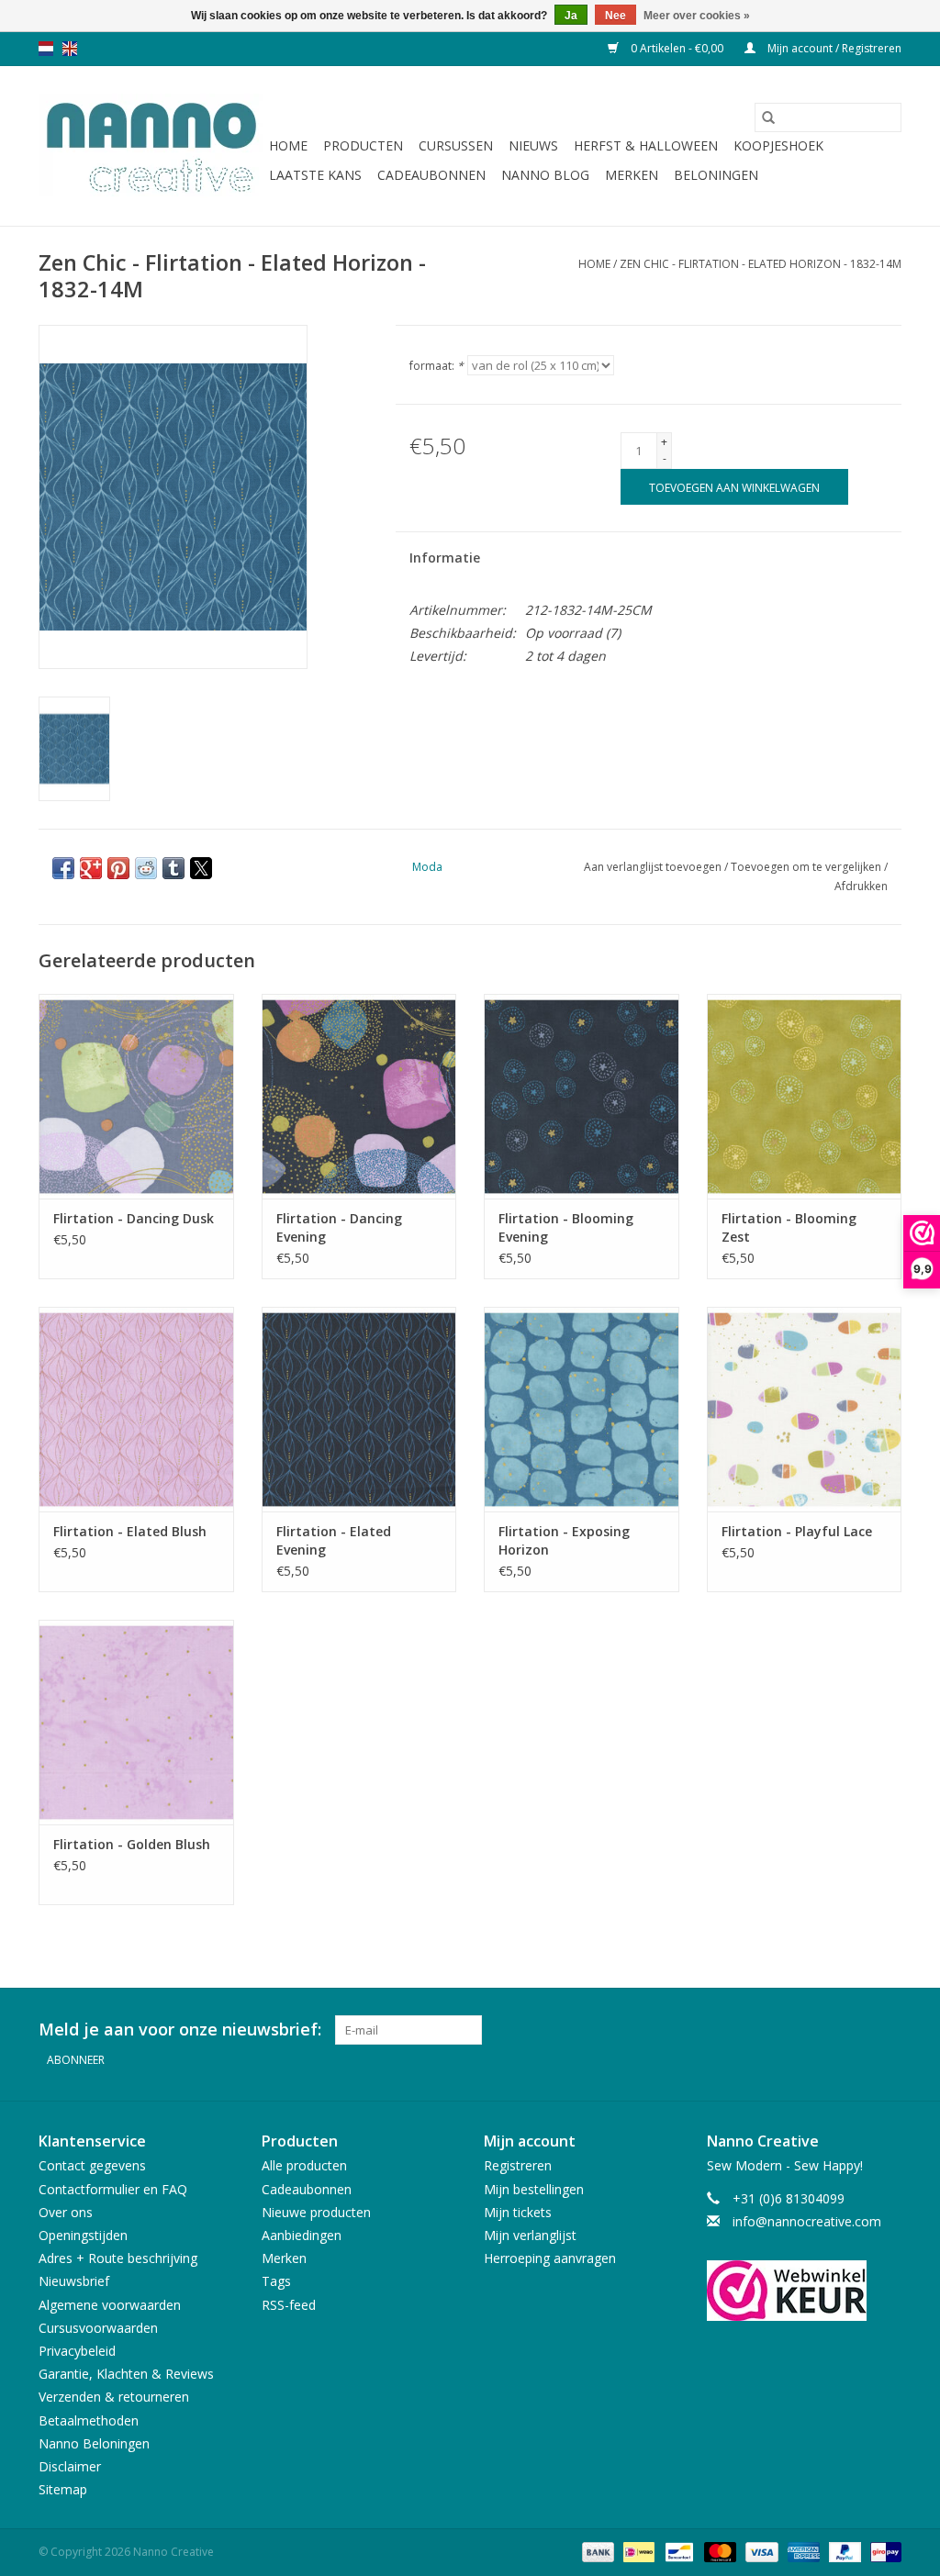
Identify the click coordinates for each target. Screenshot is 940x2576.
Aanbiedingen (302, 2235)
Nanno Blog (545, 175)
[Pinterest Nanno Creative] (854, 2030)
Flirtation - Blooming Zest (789, 1227)
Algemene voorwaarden (110, 2305)
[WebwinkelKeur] (805, 2291)
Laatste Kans (315, 175)
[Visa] (760, 2551)
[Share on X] (201, 868)
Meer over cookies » (697, 16)
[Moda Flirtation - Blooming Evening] (582, 1096)
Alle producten (304, 2165)
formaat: (436, 366)
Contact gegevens (92, 2165)
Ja (571, 16)
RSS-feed (289, 2305)
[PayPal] (843, 2551)
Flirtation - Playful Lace (797, 1531)
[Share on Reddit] (146, 868)
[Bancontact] (677, 2551)
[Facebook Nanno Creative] (821, 2030)
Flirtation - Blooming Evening (566, 1227)
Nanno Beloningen (94, 2443)
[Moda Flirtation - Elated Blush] (136, 1409)
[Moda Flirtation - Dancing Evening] (359, 1096)
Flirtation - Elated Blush (130, 1531)
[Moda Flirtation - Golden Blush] (136, 1722)
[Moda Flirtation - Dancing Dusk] (136, 1096)
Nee (615, 16)
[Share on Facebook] (63, 868)
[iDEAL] (637, 2551)
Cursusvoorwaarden (98, 2328)
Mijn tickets (518, 2212)
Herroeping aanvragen (550, 2258)
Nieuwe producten (316, 2212)
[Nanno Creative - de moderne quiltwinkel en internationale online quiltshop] (151, 146)
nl (46, 49)
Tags (276, 2281)
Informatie (445, 558)
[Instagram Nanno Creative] (887, 2030)
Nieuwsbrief (74, 2281)
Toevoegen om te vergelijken (807, 867)
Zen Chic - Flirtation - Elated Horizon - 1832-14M (761, 264)
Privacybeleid (77, 2351)
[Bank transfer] (596, 2551)
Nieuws (533, 145)
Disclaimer (70, 2466)
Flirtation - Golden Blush (132, 1844)
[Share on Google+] (91, 868)
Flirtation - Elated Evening (334, 1540)
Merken (632, 175)
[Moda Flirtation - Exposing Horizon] (582, 1409)
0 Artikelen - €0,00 (677, 48)
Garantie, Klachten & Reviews (126, 2374)
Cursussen (456, 145)
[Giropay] (883, 2551)
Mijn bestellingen (534, 2189)
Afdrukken (861, 886)
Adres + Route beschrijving (118, 2258)
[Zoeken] (768, 117)
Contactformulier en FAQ (113, 2189)
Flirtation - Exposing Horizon (564, 1540)
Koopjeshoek (778, 145)
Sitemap (63, 2489)
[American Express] (802, 2551)
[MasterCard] (718, 2551)
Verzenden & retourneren (114, 2397)
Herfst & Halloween (646, 145)
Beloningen (716, 175)
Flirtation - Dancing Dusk (134, 1218)
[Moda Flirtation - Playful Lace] (805, 1409)
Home (288, 145)
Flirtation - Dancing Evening (339, 1227)
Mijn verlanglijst (530, 2235)
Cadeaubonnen (431, 175)
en (70, 49)
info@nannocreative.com (807, 2221)
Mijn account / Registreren (833, 48)
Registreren (518, 2165)
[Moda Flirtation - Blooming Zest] (805, 1096)
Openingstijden (83, 2235)
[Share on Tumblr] (173, 868)
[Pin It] (118, 868)
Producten (363, 145)
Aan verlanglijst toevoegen (654, 867)
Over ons (66, 2212)
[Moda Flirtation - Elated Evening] (359, 1409)
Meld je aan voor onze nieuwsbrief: (180, 2030)
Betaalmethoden (89, 2420)
